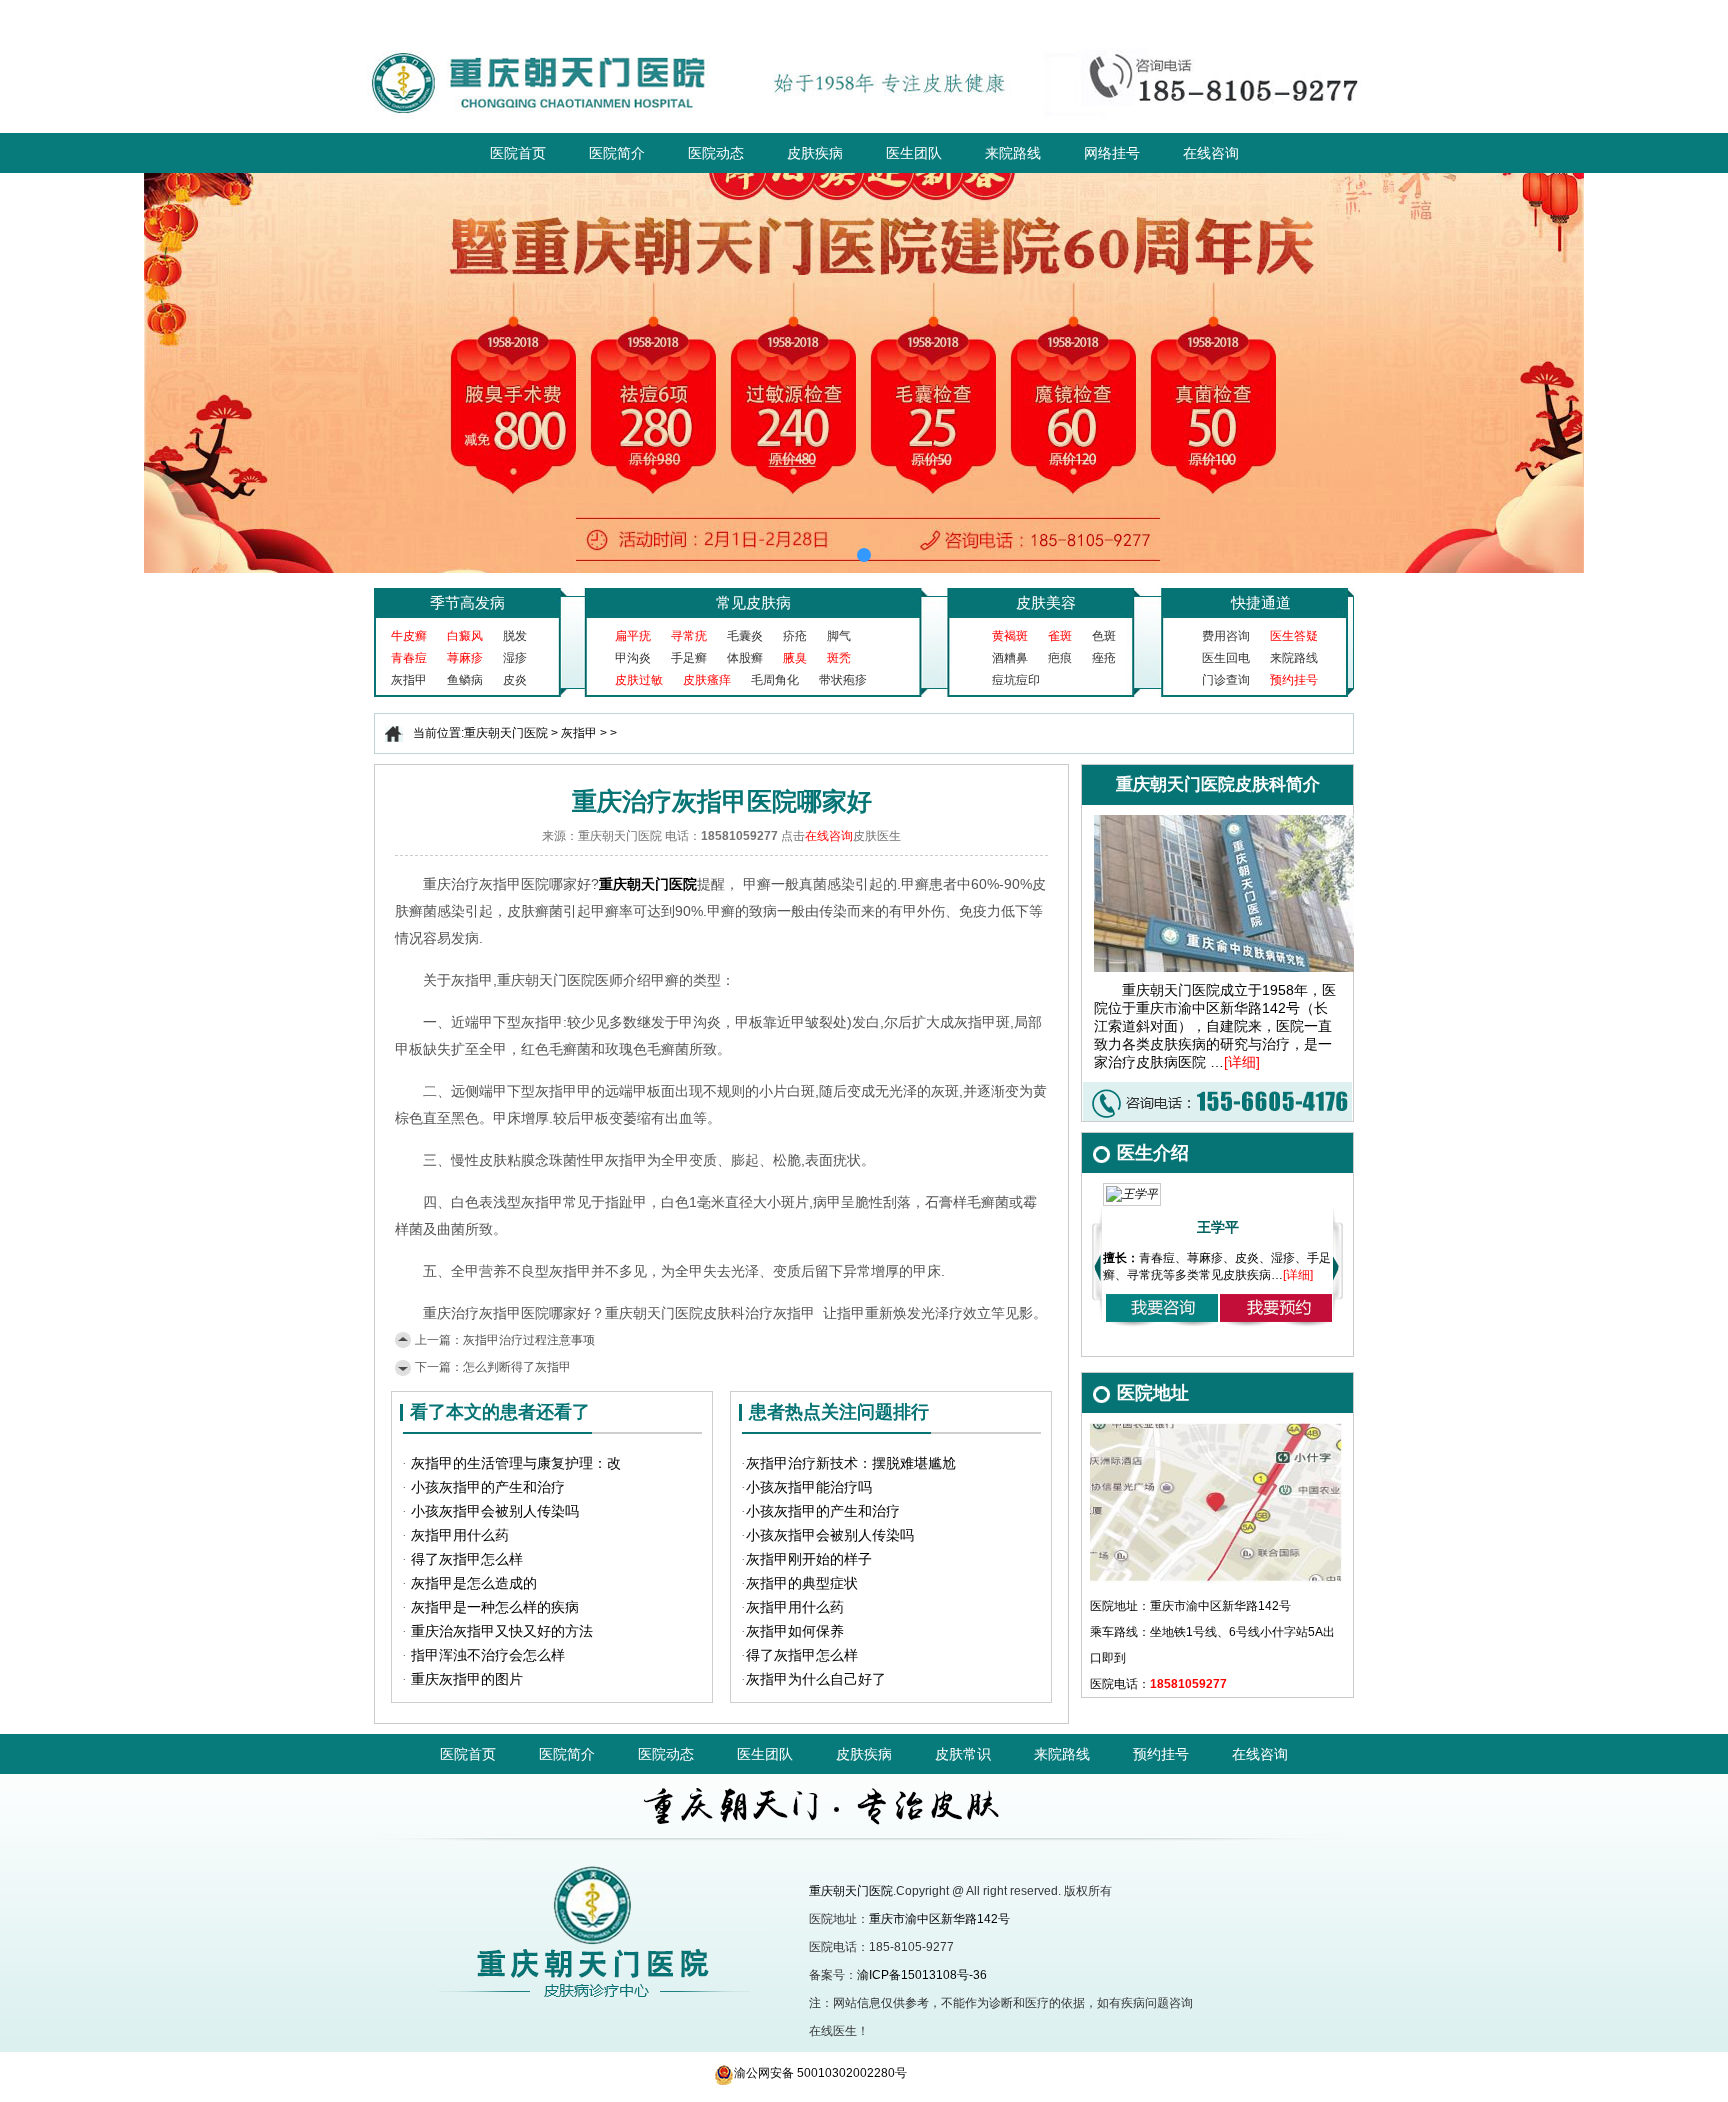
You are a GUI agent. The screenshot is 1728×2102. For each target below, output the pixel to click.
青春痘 (409, 658)
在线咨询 (1211, 153)
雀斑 (1060, 636)
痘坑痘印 (1016, 680)
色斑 (1104, 636)
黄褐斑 (1010, 636)
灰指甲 (409, 680)
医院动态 (716, 153)
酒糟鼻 (1010, 658)
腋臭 (795, 658)
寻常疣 (689, 636)
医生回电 (1226, 658)
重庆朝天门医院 (506, 733)
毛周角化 (775, 680)
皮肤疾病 (815, 153)
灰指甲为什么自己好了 (816, 1679)
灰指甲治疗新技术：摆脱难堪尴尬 (851, 1463)
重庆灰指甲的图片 (467, 1679)
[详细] (1242, 1062)
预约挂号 (1294, 680)
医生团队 (914, 153)
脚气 (839, 636)
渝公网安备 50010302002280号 (820, 2073)
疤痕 (1060, 658)
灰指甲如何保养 (795, 1631)
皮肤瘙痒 (707, 680)
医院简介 (617, 153)
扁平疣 (633, 636)
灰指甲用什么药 (460, 1535)
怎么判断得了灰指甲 (517, 1367)
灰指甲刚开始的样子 (809, 1559)
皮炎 (515, 680)
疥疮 (795, 636)
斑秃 (839, 658)
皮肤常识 (963, 1754)
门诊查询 (1226, 680)
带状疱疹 (843, 680)
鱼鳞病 (465, 680)
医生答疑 (1294, 636)
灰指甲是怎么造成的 (474, 1583)
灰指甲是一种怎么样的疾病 (495, 1607)
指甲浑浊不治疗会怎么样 (488, 1655)
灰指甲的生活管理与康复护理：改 (516, 1463)
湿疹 (515, 658)
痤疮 (1104, 658)
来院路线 (1013, 153)
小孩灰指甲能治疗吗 (809, 1487)
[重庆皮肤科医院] (571, 1849)
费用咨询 (1226, 636)
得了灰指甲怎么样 (467, 1559)
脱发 (515, 636)
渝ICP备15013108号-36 (922, 1975)
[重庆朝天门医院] (864, 42)
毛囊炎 (745, 636)
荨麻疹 (465, 658)
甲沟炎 (633, 658)
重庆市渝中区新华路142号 (939, 1919)
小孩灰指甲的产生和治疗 (488, 1487)
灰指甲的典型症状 (802, 1583)
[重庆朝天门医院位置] (1216, 1430)
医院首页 (518, 153)
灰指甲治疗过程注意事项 (529, 1340)
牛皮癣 (409, 636)
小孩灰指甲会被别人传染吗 (495, 1511)
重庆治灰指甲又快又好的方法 (502, 1631)
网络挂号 (1112, 153)
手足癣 (689, 658)
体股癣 (745, 658)
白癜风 (465, 636)
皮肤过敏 (639, 680)
